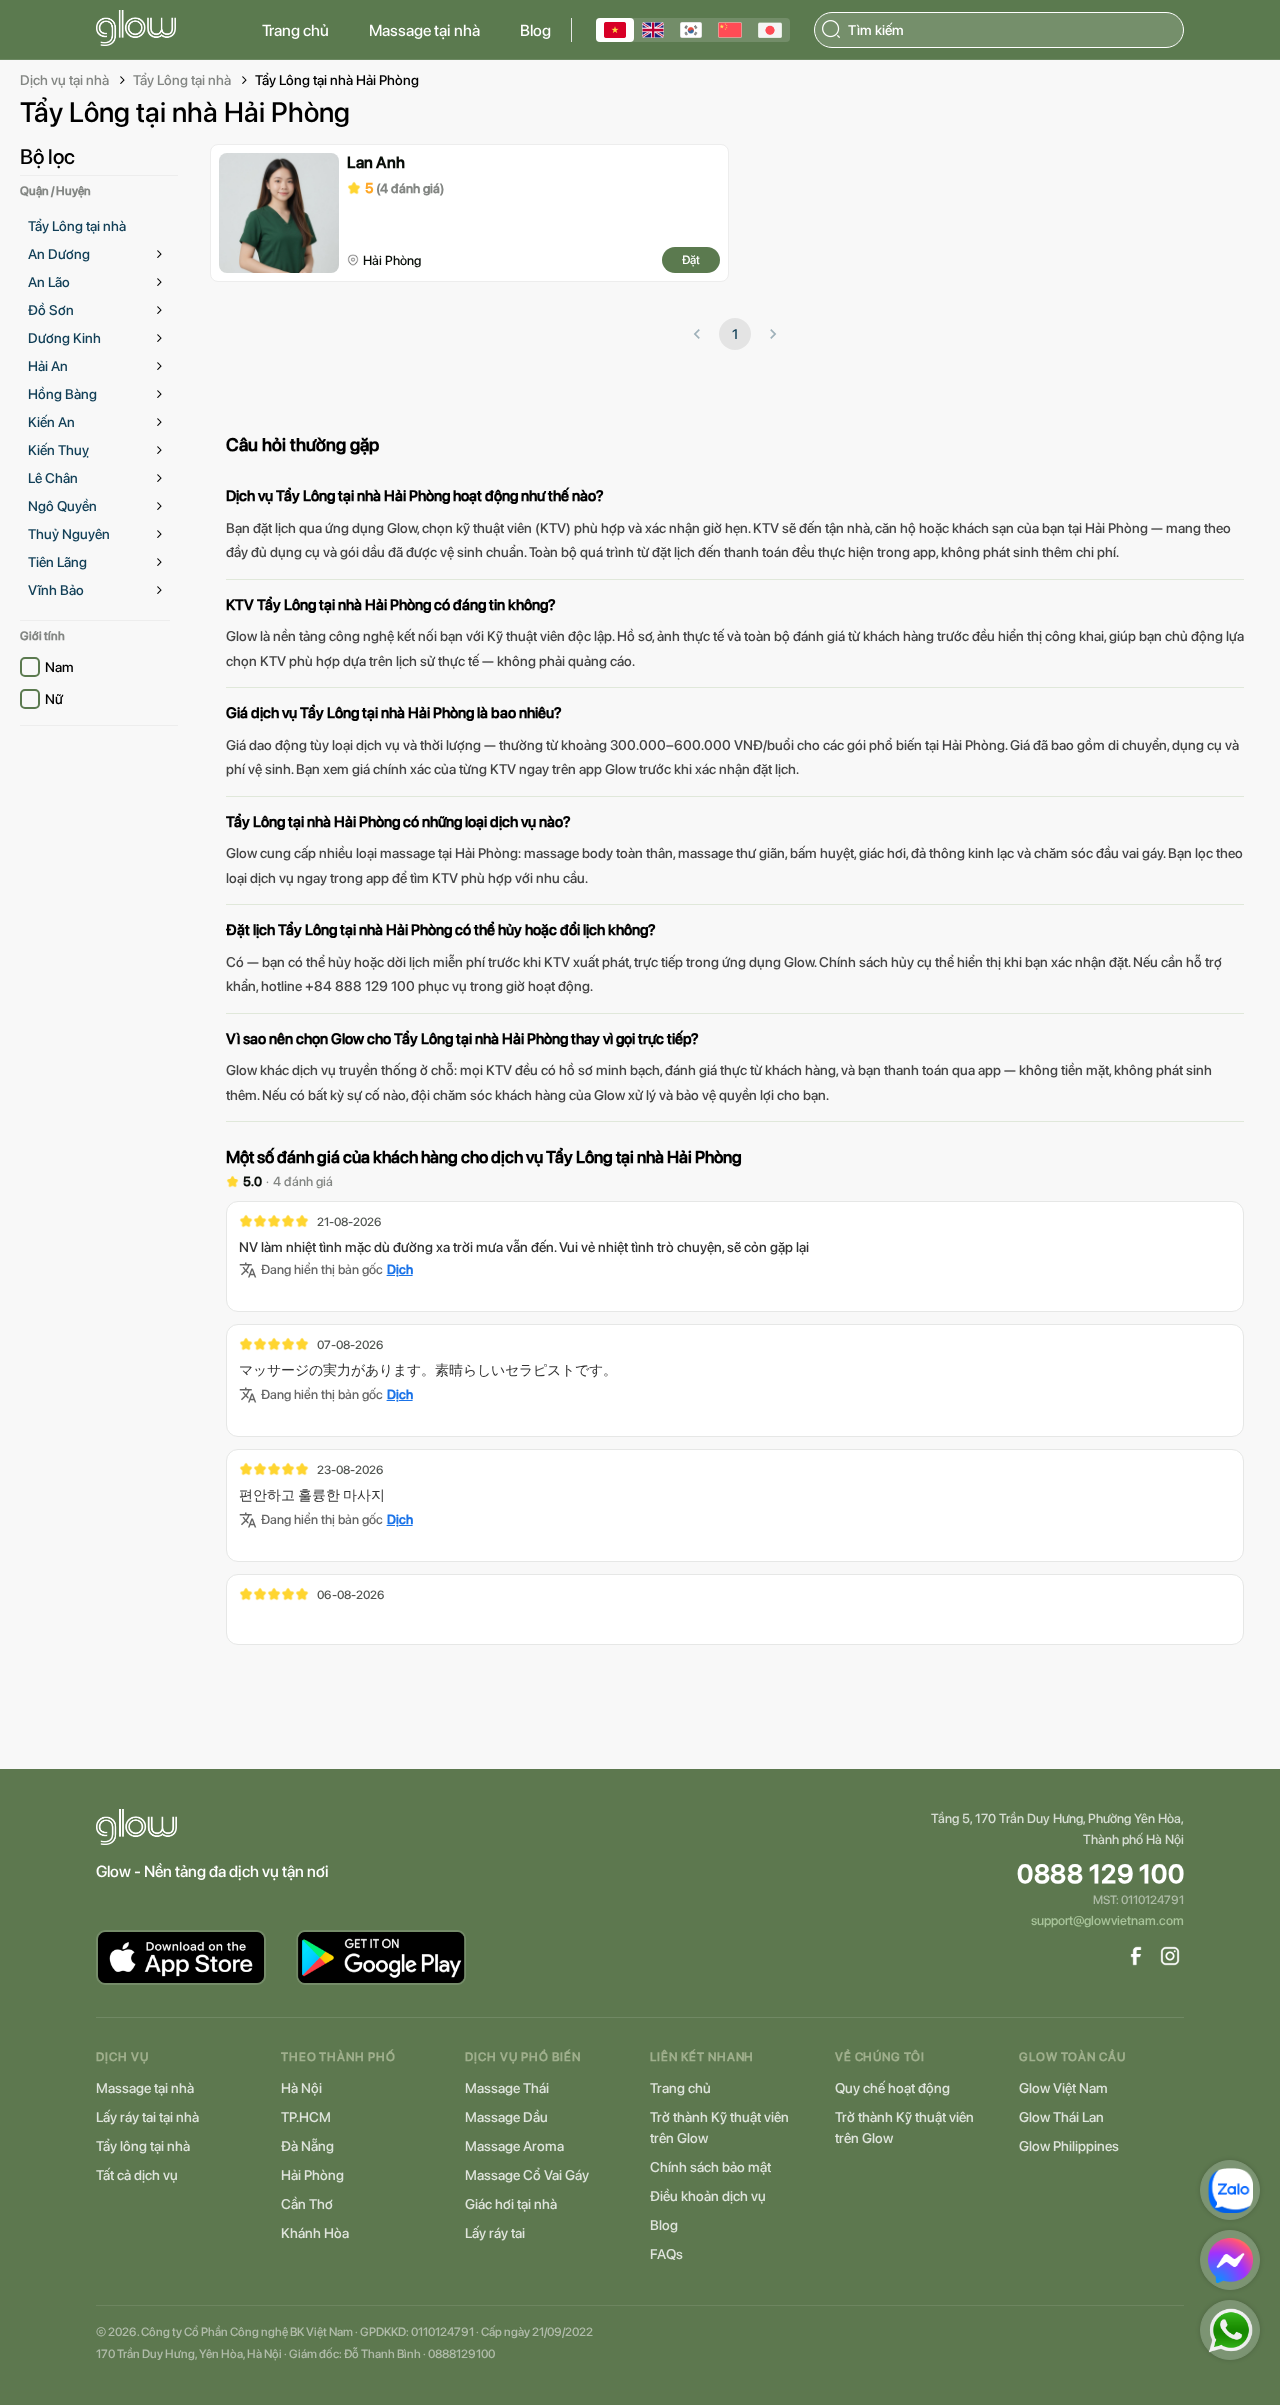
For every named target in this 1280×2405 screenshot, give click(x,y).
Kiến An (51, 422)
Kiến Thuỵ (58, 450)
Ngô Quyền (62, 506)
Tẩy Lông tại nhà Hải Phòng (337, 80)
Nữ (54, 699)
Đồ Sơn (51, 310)
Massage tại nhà (424, 30)
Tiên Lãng (57, 562)
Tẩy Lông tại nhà (182, 80)
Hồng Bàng (62, 394)
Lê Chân (53, 478)
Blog (535, 30)
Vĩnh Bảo (56, 590)
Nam (59, 667)
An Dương (59, 254)
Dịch (400, 1269)
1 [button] (735, 334)
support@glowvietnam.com (1107, 1920)
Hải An (48, 366)
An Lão (49, 282)
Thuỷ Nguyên (69, 534)
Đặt (691, 260)
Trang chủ (295, 30)
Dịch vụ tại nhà (64, 80)
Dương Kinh (64, 338)
